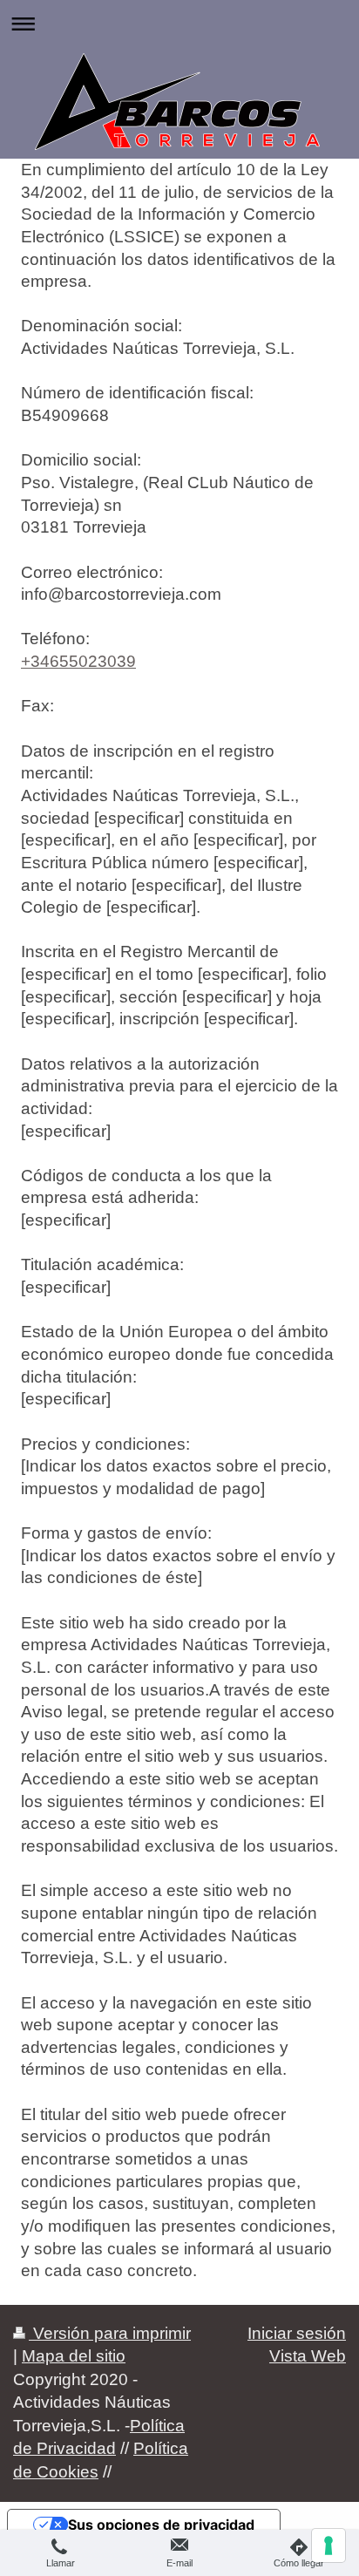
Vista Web (308, 2356)
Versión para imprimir (110, 2333)
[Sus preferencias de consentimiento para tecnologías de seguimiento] (329, 2545)
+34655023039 (78, 661)
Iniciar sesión (297, 2333)
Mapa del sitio (74, 2356)
